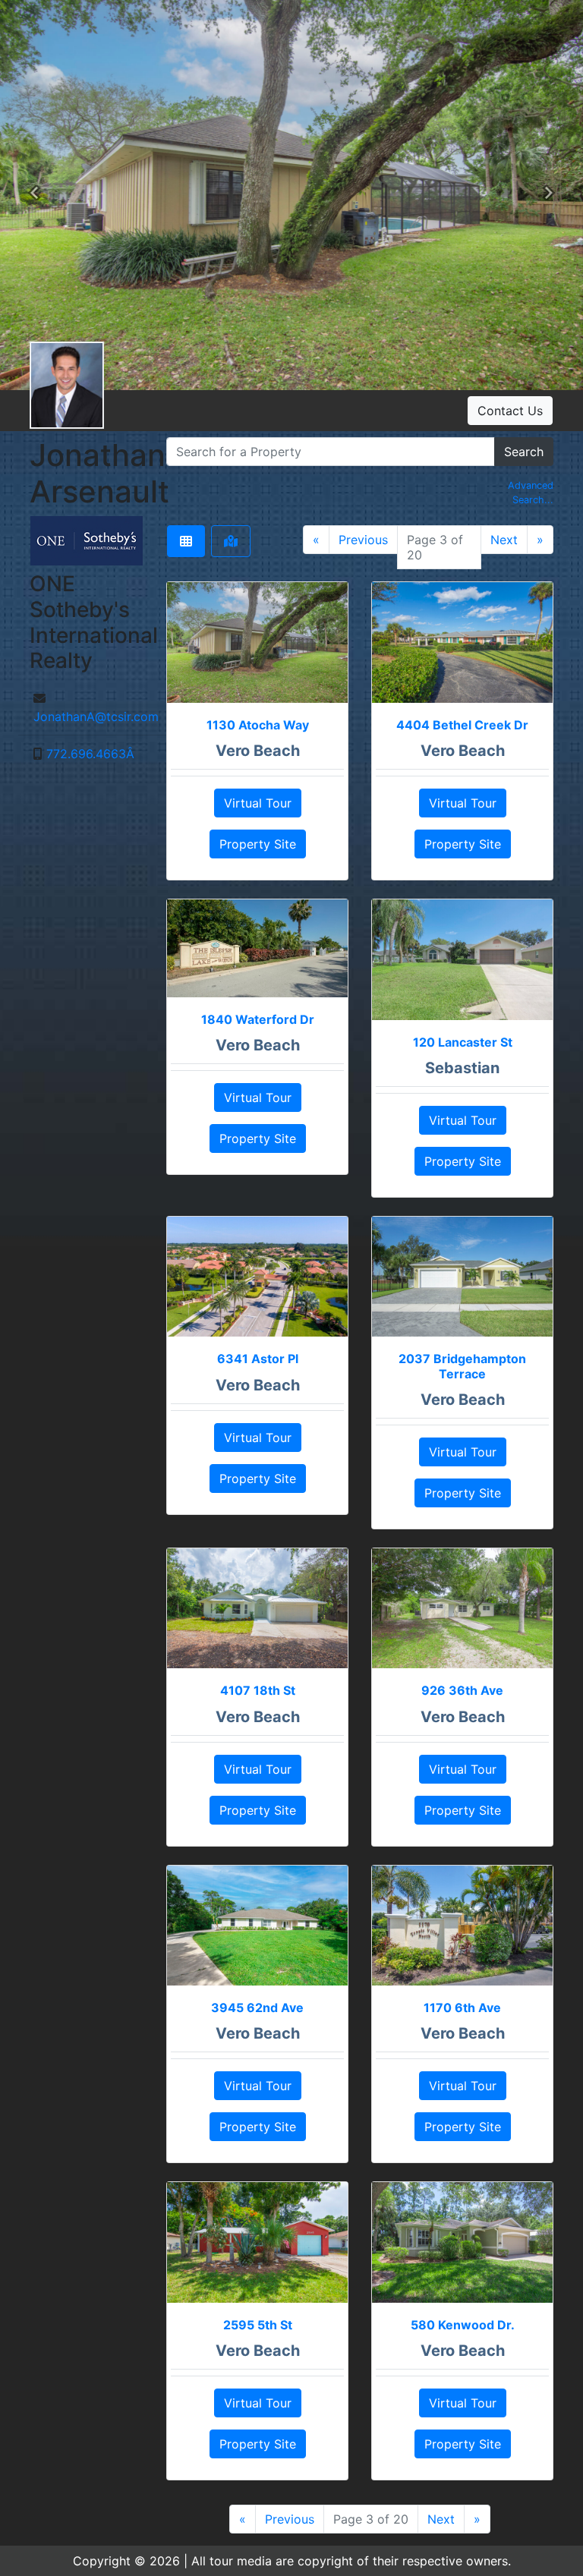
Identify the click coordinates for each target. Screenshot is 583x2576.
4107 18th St (258, 1690)
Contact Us (510, 411)
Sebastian (462, 1068)
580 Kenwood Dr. (463, 2325)
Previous (363, 540)
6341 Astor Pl (258, 1359)
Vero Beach (258, 751)
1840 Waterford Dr (258, 1019)
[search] (331, 452)
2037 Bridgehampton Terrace (462, 1366)
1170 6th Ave (462, 2008)
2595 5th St (258, 2325)
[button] (34, 195)
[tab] (186, 541)
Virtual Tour (258, 803)
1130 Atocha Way (258, 725)
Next (504, 540)
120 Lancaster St (463, 1042)
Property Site (258, 844)
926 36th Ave (462, 1690)
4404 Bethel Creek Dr (462, 725)
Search (524, 452)
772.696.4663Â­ (90, 754)
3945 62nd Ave (257, 2008)
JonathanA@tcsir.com (96, 716)
